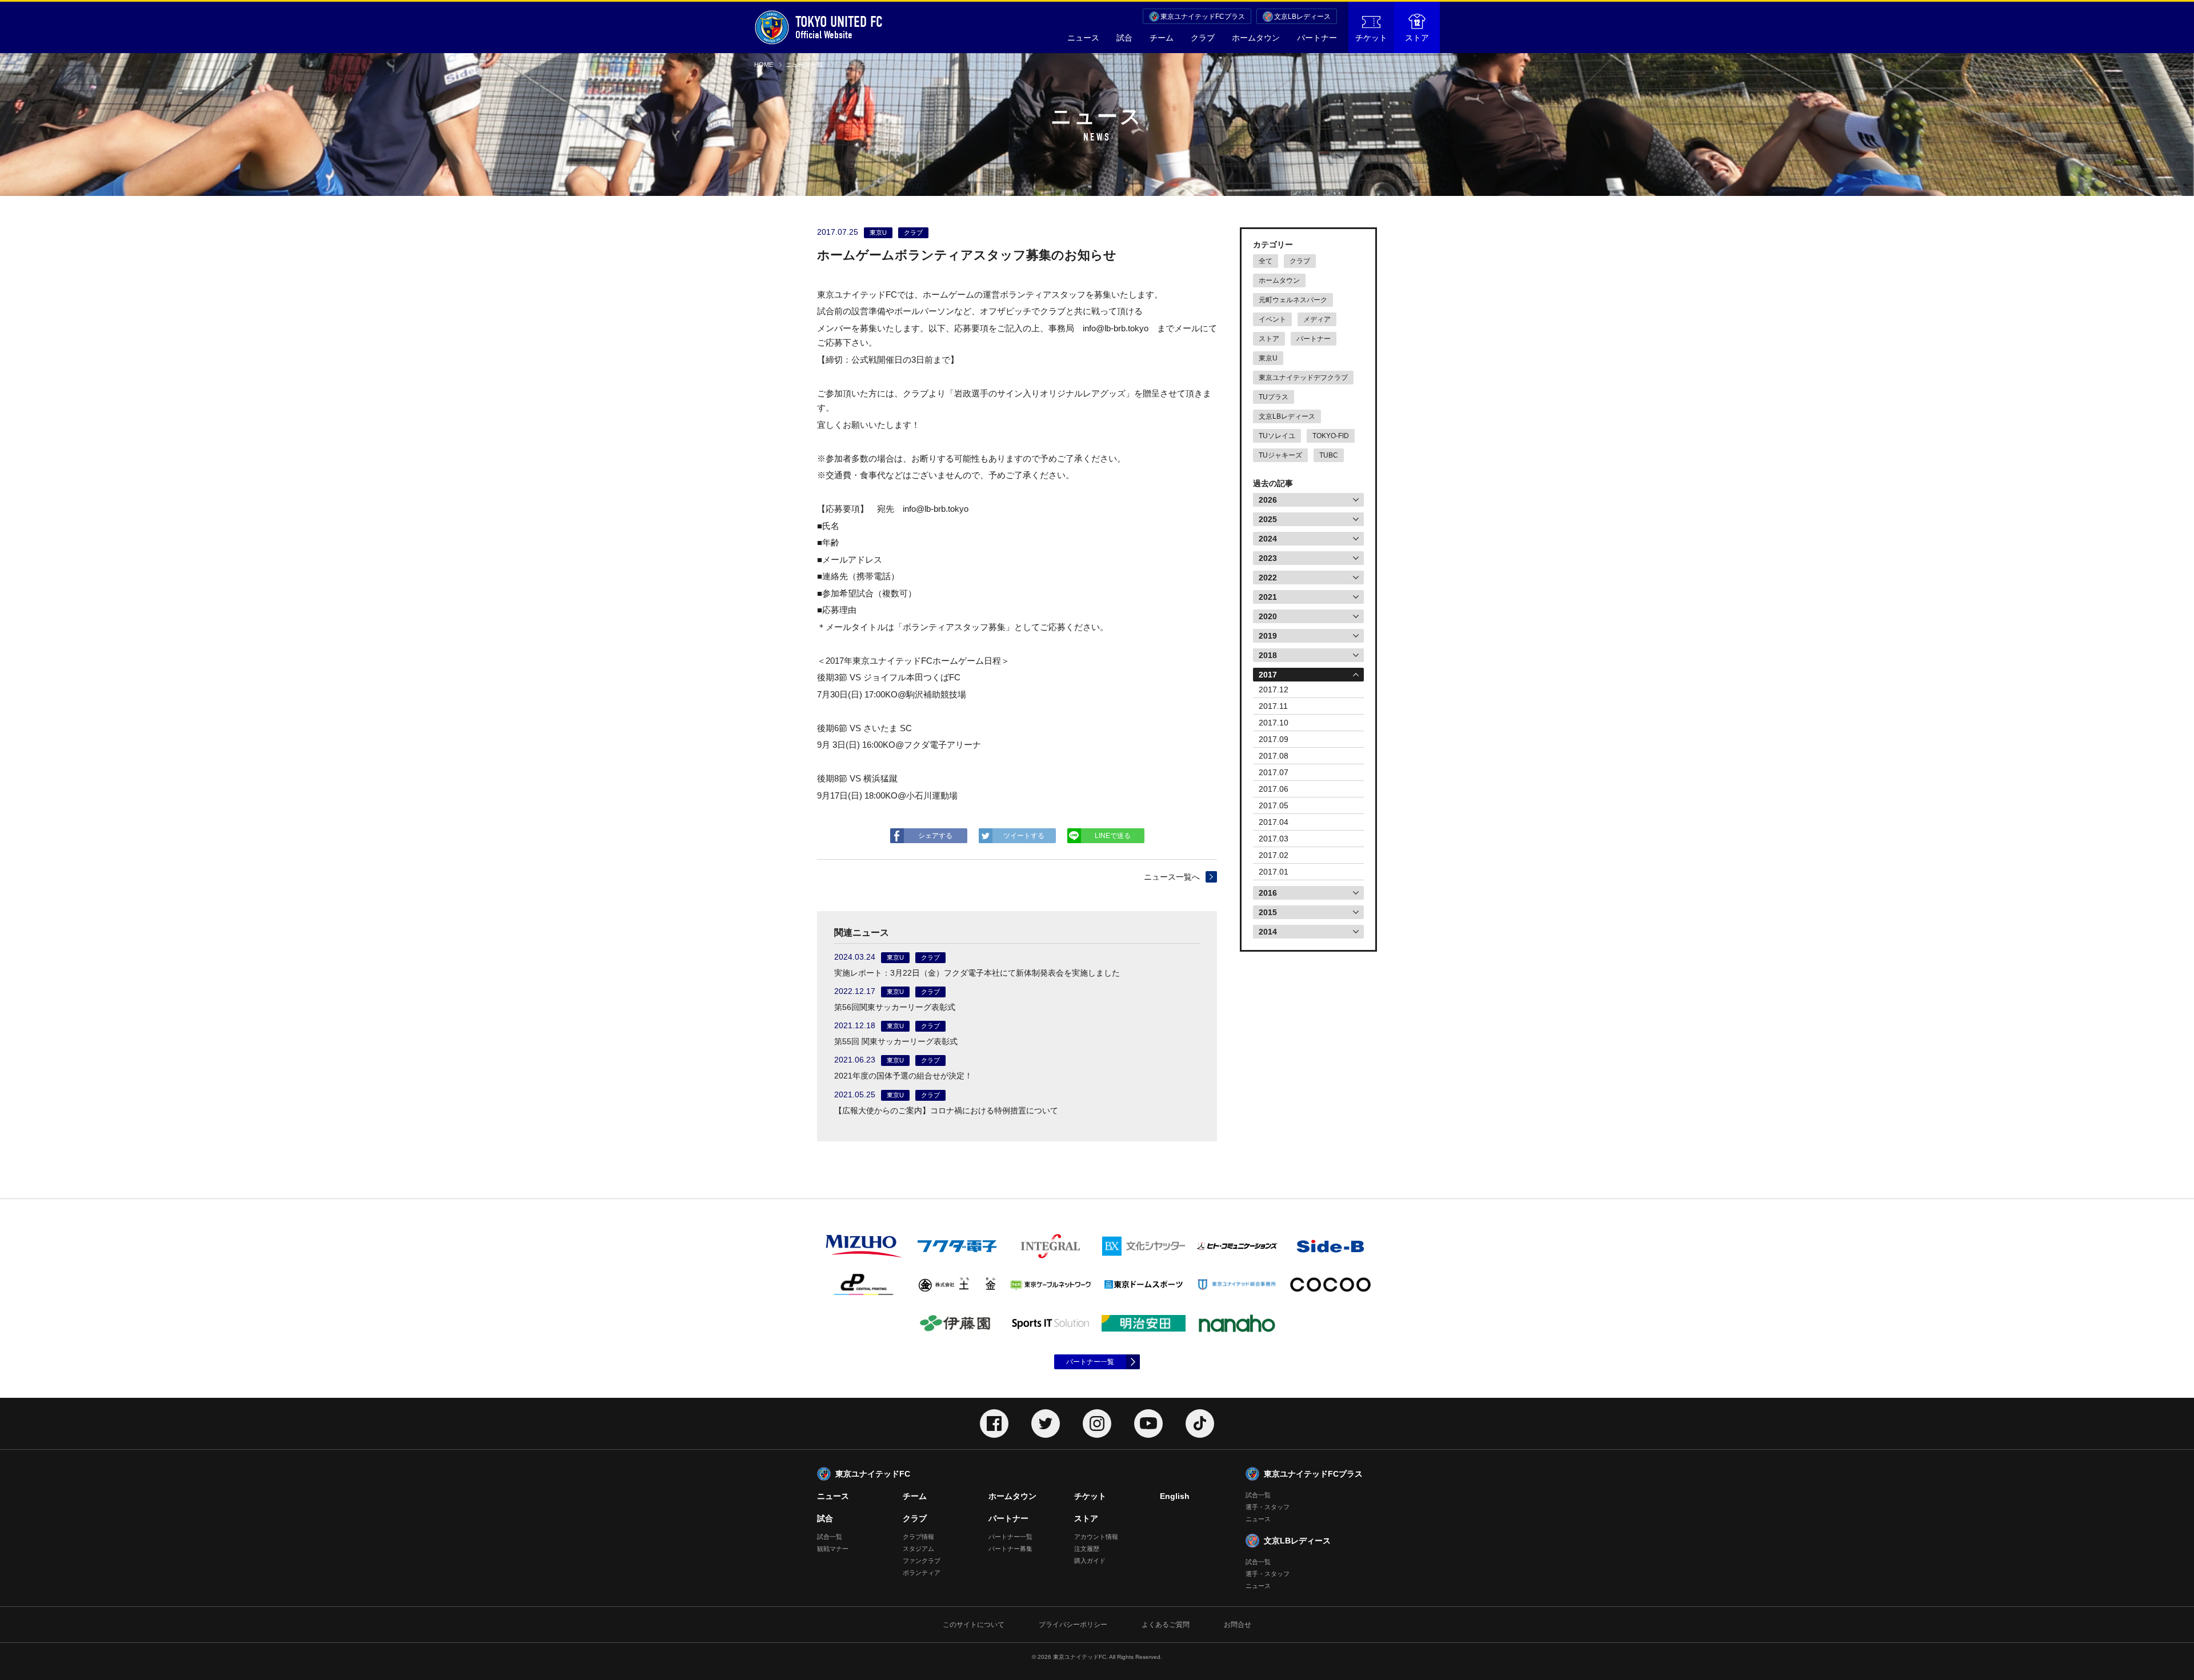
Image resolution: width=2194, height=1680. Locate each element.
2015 (1268, 912)
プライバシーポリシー (1073, 1625)
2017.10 (1274, 723)
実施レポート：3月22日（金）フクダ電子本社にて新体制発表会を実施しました (977, 973)
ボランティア (922, 1573)
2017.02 (1274, 855)
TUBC (1329, 455)
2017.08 (1274, 756)
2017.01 (1274, 872)
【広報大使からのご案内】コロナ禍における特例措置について (946, 1110)
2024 (1268, 539)
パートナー (1317, 38)
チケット (1371, 38)
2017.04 (1274, 822)
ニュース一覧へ (1172, 877)
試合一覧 (830, 1537)
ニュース (1083, 38)
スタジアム (918, 1549)
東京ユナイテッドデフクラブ (1303, 378)
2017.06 (1274, 789)
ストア (1417, 38)
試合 (1124, 38)
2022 (1268, 578)
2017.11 (1273, 706)
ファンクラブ (922, 1561)
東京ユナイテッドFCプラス (1203, 17)
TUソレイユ (1277, 436)
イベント (1272, 319)
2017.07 (1274, 772)
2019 (1268, 636)
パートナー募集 (1010, 1549)
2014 (1268, 932)
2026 (1268, 500)
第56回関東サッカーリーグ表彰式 (895, 1007)
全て (1266, 261)
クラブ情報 (918, 1537)
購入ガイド (1090, 1561)
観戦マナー (833, 1549)
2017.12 (1274, 689)
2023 (1268, 558)
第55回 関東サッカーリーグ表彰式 (896, 1041)
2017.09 (1274, 739)
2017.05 (1274, 805)
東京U (1268, 358)
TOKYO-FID (1331, 436)
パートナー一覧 (1090, 1362)
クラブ (1203, 38)
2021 (1268, 597)
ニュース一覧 (804, 65)
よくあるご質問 (1166, 1625)
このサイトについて (974, 1625)
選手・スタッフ (1268, 1507)
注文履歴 (1087, 1549)
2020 (1268, 616)
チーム (1162, 38)
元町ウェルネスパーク (1293, 300)
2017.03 (1274, 839)
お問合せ (1238, 1625)
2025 (1268, 519)
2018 (1268, 655)
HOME (764, 65)
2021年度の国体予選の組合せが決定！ (903, 1076)
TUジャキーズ (1280, 455)
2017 (1268, 675)
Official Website (839, 27)
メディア (1317, 319)
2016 (1268, 893)
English (1175, 1496)
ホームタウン (1256, 38)
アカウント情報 (1096, 1537)
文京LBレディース (1302, 17)
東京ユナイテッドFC (873, 1474)
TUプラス (1274, 397)
